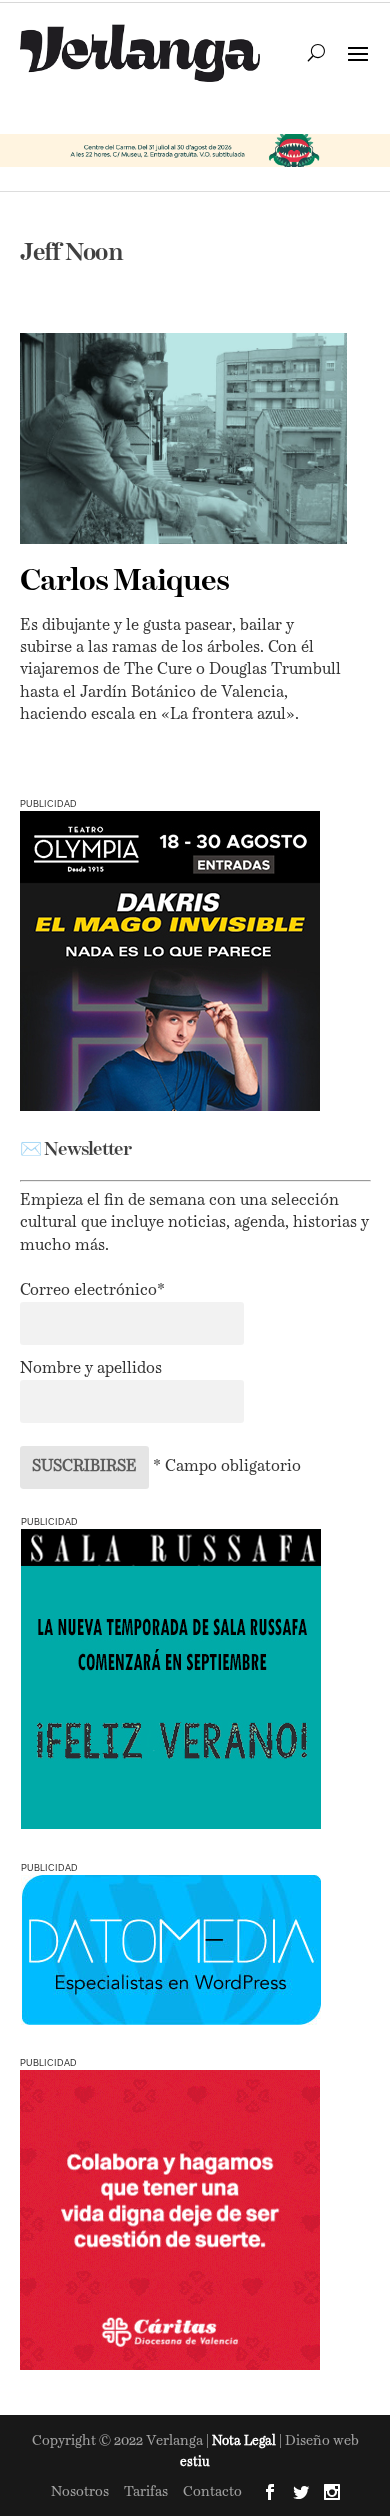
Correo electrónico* (92, 1291)
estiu (195, 2462)
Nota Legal (245, 2441)
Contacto (212, 2492)
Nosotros (80, 2492)
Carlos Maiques (124, 582)
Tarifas (146, 2492)
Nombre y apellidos (91, 1369)
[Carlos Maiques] (183, 438)
